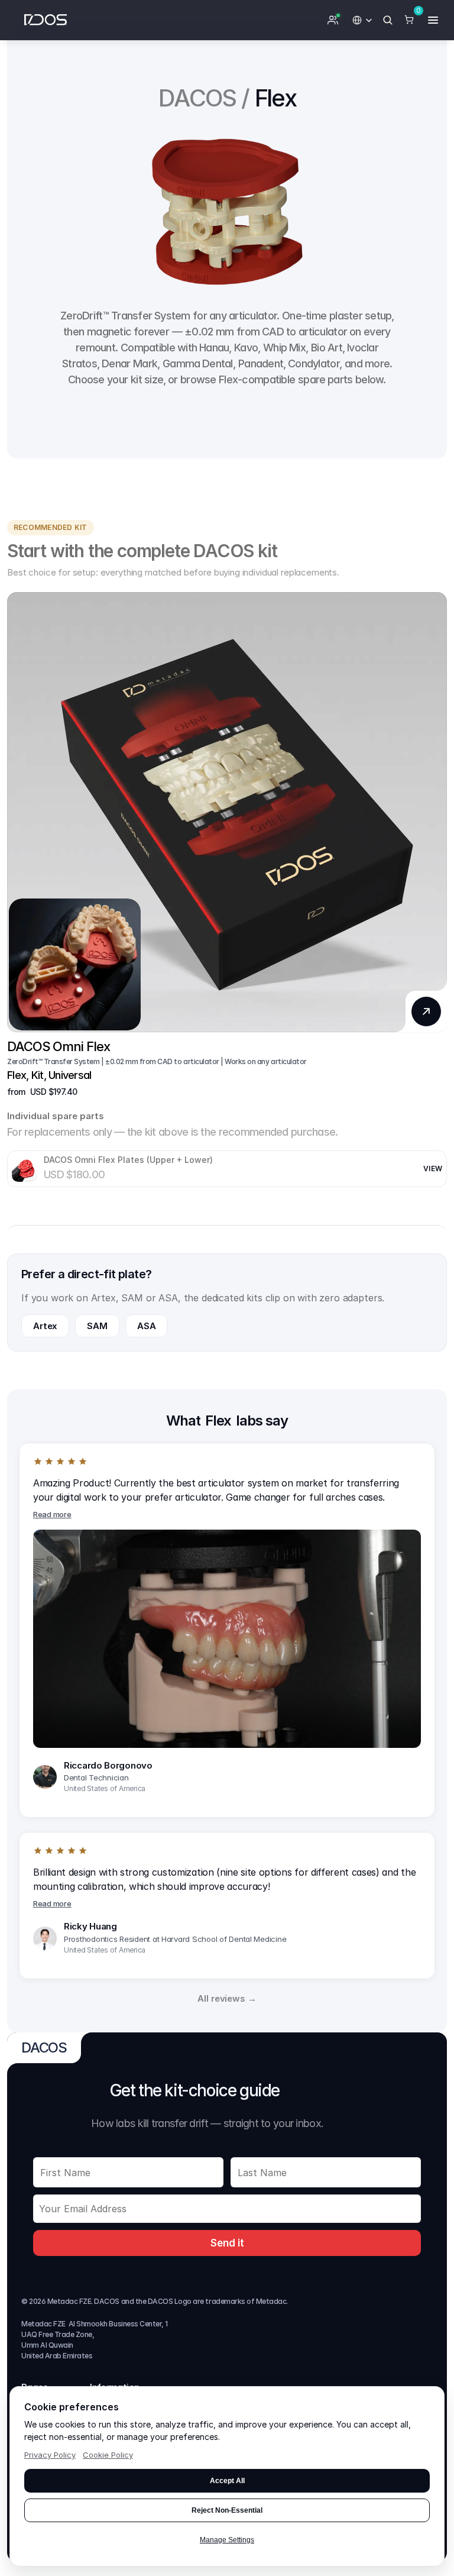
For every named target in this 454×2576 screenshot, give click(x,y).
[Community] (333, 20)
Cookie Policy (108, 2455)
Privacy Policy (50, 2455)
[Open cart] (409, 20)
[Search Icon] (388, 20)
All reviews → (227, 1998)
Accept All (227, 2481)
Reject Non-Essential (227, 2510)
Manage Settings (227, 2540)
